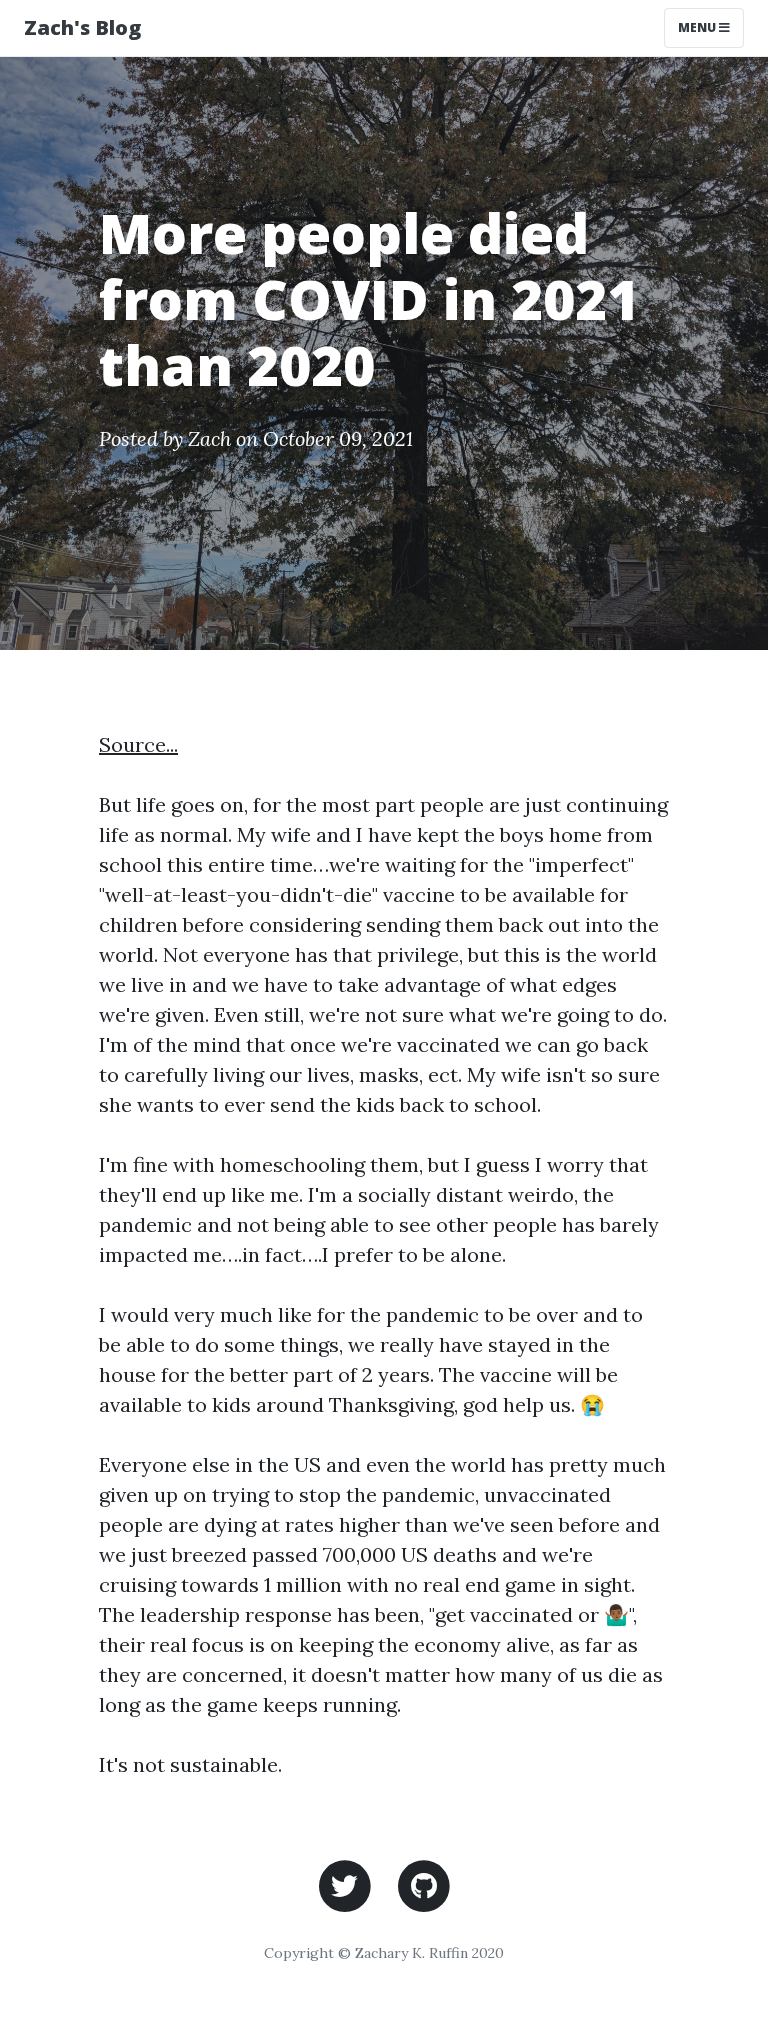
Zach (209, 438)
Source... (138, 744)
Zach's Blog (82, 27)
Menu (710, 27)
